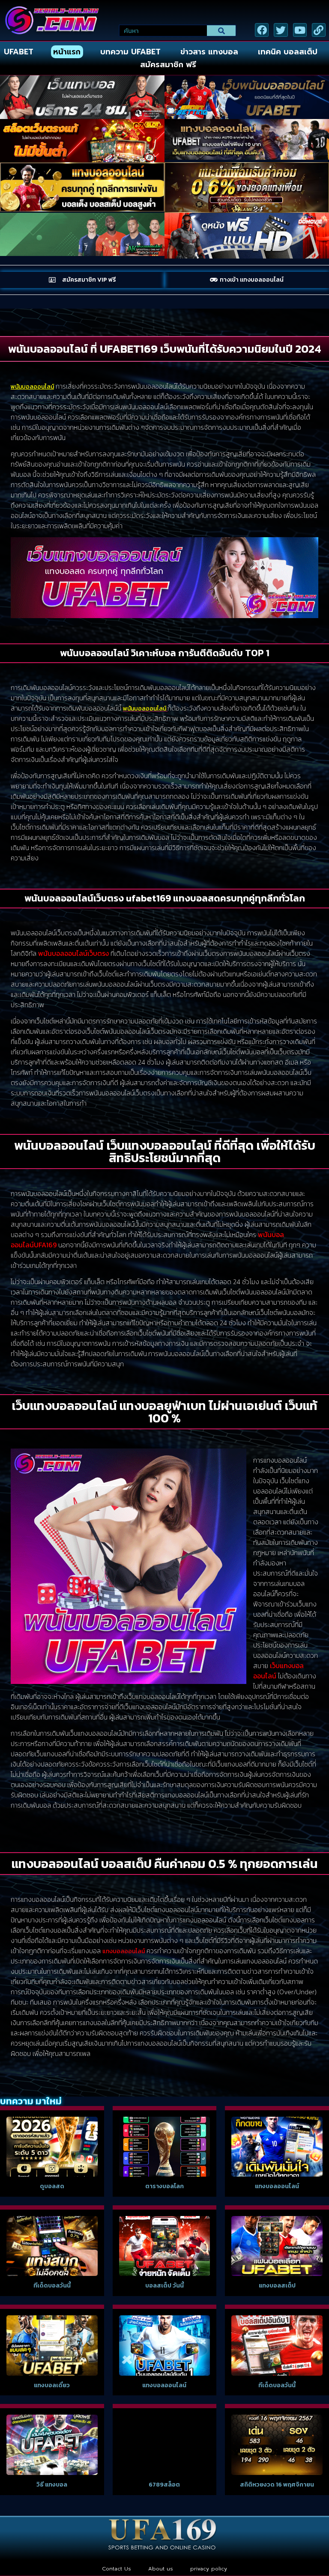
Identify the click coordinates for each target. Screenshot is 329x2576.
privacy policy (209, 2569)
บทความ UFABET (130, 52)
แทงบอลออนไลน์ (277, 2186)
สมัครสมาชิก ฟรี (168, 65)
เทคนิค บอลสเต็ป (288, 52)
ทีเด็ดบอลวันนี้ (52, 2286)
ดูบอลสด (52, 2186)
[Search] (221, 31)
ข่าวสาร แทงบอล (209, 52)
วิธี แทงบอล (52, 2485)
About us (161, 2569)
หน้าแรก (67, 52)
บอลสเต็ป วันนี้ (164, 2286)
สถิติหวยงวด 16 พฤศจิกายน (277, 2485)
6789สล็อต (164, 2485)
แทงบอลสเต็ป (277, 2286)
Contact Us (117, 2569)
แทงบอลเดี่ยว (52, 2385)
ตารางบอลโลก (164, 2186)
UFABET (19, 52)
